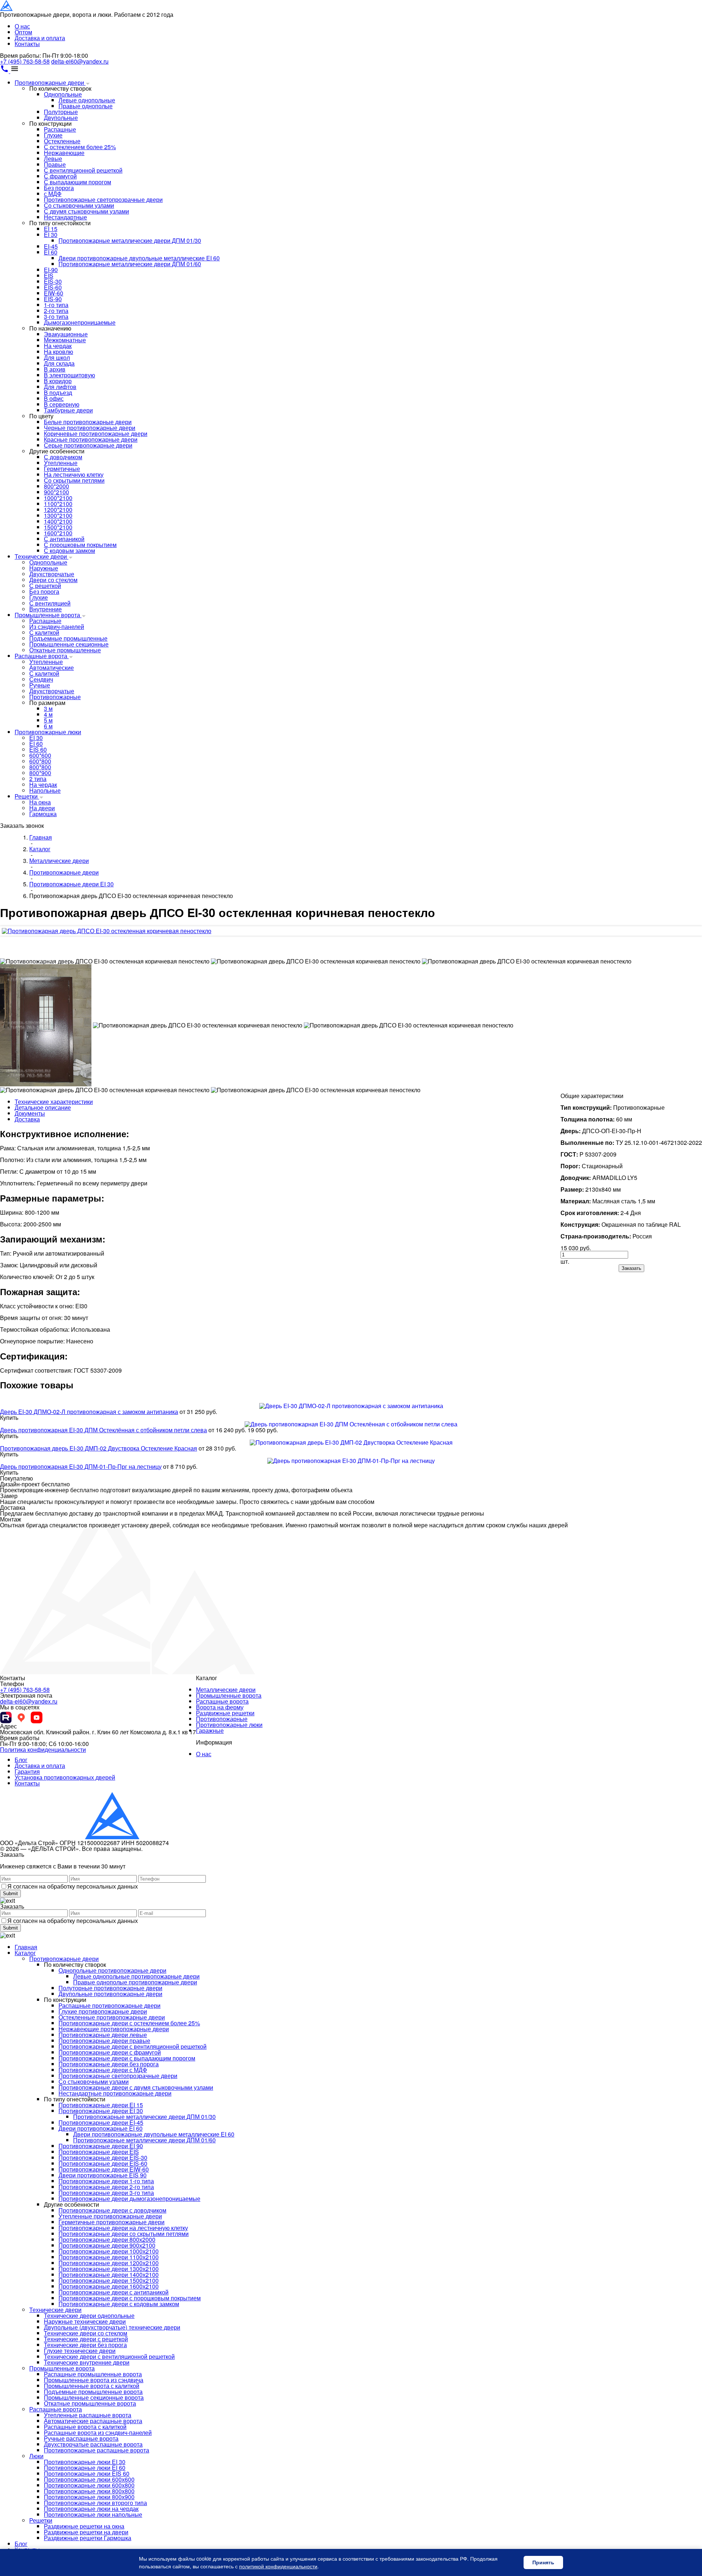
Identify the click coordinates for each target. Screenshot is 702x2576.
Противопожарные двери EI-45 (101, 2122)
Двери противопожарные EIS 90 (103, 2175)
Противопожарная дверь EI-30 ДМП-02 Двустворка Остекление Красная (99, 1448)
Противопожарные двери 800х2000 (107, 2239)
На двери (42, 808)
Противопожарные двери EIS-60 (103, 2163)
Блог (21, 1760)
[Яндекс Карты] (21, 1717)
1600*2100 (58, 533)
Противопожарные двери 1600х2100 (109, 2286)
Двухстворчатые (52, 574)
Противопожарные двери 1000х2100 (109, 2251)
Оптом (23, 32)
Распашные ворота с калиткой (85, 2427)
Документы (30, 1113)
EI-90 (51, 270)
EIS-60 (53, 287)
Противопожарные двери (50, 82)
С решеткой (45, 586)
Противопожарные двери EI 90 (101, 2146)
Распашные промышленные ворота (93, 2374)
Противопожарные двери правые (104, 2041)
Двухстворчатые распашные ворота (93, 2444)
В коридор (58, 381)
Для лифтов (60, 387)
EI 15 (51, 229)
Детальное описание (43, 1107)
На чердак (58, 346)
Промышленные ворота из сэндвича (94, 2380)
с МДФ (53, 194)
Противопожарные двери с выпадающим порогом (127, 2058)
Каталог (25, 1953)
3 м (48, 708)
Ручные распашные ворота (81, 2438)
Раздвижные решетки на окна (84, 2526)
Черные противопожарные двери (90, 428)
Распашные (60, 129)
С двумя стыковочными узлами (86, 211)
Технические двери (41, 556)
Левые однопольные (87, 100)
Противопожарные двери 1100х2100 (109, 2257)
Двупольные (61, 118)
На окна (40, 802)
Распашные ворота (42, 656)
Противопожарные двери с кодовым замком (119, 2304)
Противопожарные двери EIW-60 (104, 2169)
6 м (48, 726)
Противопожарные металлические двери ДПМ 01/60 (130, 264)
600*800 (40, 761)
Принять (543, 2562)
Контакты (27, 44)
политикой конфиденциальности (278, 2566)
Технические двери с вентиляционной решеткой (109, 2356)
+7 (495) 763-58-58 (25, 61)
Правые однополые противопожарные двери (135, 1982)
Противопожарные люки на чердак (91, 2509)
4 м (48, 714)
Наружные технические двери (85, 2321)
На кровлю (58, 352)
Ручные (40, 685)
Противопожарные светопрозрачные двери (103, 199)
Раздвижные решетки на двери (86, 2532)
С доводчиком (63, 457)
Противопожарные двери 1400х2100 (109, 2275)
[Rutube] (6, 1717)
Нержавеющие (64, 153)
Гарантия (27, 1771)
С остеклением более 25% (80, 147)
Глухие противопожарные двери (103, 2011)
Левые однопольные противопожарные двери (136, 1976)
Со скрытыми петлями (74, 480)
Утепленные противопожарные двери (110, 2216)
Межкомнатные (65, 340)
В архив (55, 369)
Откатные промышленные (65, 650)
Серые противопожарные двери (88, 445)
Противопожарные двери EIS (99, 2152)
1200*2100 (58, 510)
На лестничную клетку (74, 474)
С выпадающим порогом (78, 182)
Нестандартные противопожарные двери (115, 2093)
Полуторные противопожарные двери (110, 1988)
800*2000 (56, 486)
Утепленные (61, 463)
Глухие (53, 135)
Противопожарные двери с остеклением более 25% (129, 2023)
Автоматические (52, 667)
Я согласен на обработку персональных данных (73, 1886)
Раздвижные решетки (225, 1713)
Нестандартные (65, 217)
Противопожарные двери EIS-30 (103, 2158)
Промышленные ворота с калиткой (92, 2386)
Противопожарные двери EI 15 (101, 2105)
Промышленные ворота (48, 615)
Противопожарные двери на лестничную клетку (123, 2228)
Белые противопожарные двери (88, 422)
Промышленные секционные (69, 644)
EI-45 (51, 246)
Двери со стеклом (53, 580)
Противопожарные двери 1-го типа (106, 2181)
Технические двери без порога (85, 2345)
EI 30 (51, 235)
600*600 (40, 755)
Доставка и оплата (40, 38)
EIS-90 (53, 299)
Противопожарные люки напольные (93, 2514)
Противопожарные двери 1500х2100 (109, 2280)
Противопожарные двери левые (103, 2035)
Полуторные (61, 112)
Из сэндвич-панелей (57, 627)
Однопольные (63, 94)
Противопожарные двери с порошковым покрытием (130, 2298)
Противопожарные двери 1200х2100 (109, 2263)
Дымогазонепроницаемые (80, 322)
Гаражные (210, 1730)
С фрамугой (60, 176)
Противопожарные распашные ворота (97, 2450)
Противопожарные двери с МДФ (103, 2070)
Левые (53, 159)
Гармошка (43, 814)
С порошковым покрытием (80, 545)
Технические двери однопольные (89, 2315)
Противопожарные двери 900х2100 (107, 2245)
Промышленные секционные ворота (94, 2397)
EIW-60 (54, 293)
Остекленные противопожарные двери (112, 2017)
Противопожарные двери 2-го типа (106, 2187)
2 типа (38, 779)
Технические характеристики (54, 1102)
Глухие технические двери (80, 2351)
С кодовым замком (69, 550)
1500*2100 (58, 527)
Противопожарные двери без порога (109, 2064)
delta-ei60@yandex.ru (80, 61)
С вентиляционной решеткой (83, 170)
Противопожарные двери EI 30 (101, 2111)
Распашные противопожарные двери (110, 2005)
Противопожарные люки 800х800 (89, 2491)
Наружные (44, 568)
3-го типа (56, 316)
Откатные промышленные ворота (90, 2403)
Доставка (27, 1119)
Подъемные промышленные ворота (93, 2392)
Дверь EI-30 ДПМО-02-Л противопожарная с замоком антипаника (89, 1412)
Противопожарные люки (48, 732)
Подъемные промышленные (68, 638)
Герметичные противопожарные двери (112, 2222)
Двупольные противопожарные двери (110, 1994)
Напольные (45, 790)
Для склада (59, 363)
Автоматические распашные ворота (93, 2421)
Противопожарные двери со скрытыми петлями (124, 2234)
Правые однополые (86, 106)
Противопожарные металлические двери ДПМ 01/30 (130, 240)
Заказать (631, 1268)
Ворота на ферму (220, 1707)
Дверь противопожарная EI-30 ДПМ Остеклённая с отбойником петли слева (103, 1430)
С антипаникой (64, 539)
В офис (54, 398)
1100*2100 (58, 504)
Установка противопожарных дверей (65, 1777)
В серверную (62, 404)
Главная (26, 1947)
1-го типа (56, 305)
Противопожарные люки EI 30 (85, 2462)
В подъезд (58, 393)
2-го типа (56, 311)
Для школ (57, 357)
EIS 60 (38, 749)
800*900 (40, 773)
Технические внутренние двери (87, 2362)
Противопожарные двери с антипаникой (114, 2292)
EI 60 (51, 252)
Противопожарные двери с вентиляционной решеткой (133, 2046)
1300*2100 (58, 515)
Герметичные (62, 469)
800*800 (40, 767)
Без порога (59, 188)
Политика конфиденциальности (43, 1749)
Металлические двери (226, 1689)
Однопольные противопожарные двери (112, 1970)
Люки (36, 2456)
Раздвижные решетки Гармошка (88, 2538)
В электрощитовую (69, 375)
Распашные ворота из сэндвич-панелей (98, 2432)
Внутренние (46, 609)
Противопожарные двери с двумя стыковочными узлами (136, 2087)
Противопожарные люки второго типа (95, 2503)
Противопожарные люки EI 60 (85, 2468)
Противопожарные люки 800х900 (89, 2497)
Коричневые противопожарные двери (96, 433)
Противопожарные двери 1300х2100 (109, 2269)
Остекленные (62, 141)
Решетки (27, 796)
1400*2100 (58, 521)
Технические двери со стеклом (86, 2333)
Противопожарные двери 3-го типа (106, 2193)
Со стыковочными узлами (79, 205)
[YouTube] (37, 1717)
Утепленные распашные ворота (88, 2415)
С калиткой (44, 632)
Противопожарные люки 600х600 (89, 2479)
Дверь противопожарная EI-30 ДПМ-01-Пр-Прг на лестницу (81, 1466)
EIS (49, 276)
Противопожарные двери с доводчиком (112, 2210)
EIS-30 (53, 281)
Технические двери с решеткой (86, 2339)
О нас (22, 26)
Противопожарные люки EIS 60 (87, 2473)
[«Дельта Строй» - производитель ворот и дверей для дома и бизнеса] (36, 9)
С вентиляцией (50, 603)
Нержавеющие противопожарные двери (114, 2029)
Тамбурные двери (68, 410)
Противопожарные (55, 697)
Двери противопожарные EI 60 (101, 2128)
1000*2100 (58, 498)
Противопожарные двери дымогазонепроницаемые (129, 2198)
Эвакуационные (66, 334)
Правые (55, 164)
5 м (48, 720)
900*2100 (56, 492)
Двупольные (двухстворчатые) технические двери (112, 2327)
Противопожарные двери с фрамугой (110, 2052)
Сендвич (41, 679)
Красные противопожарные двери (91, 439)
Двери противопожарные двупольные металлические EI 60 (139, 258)
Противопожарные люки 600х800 (89, 2485)
